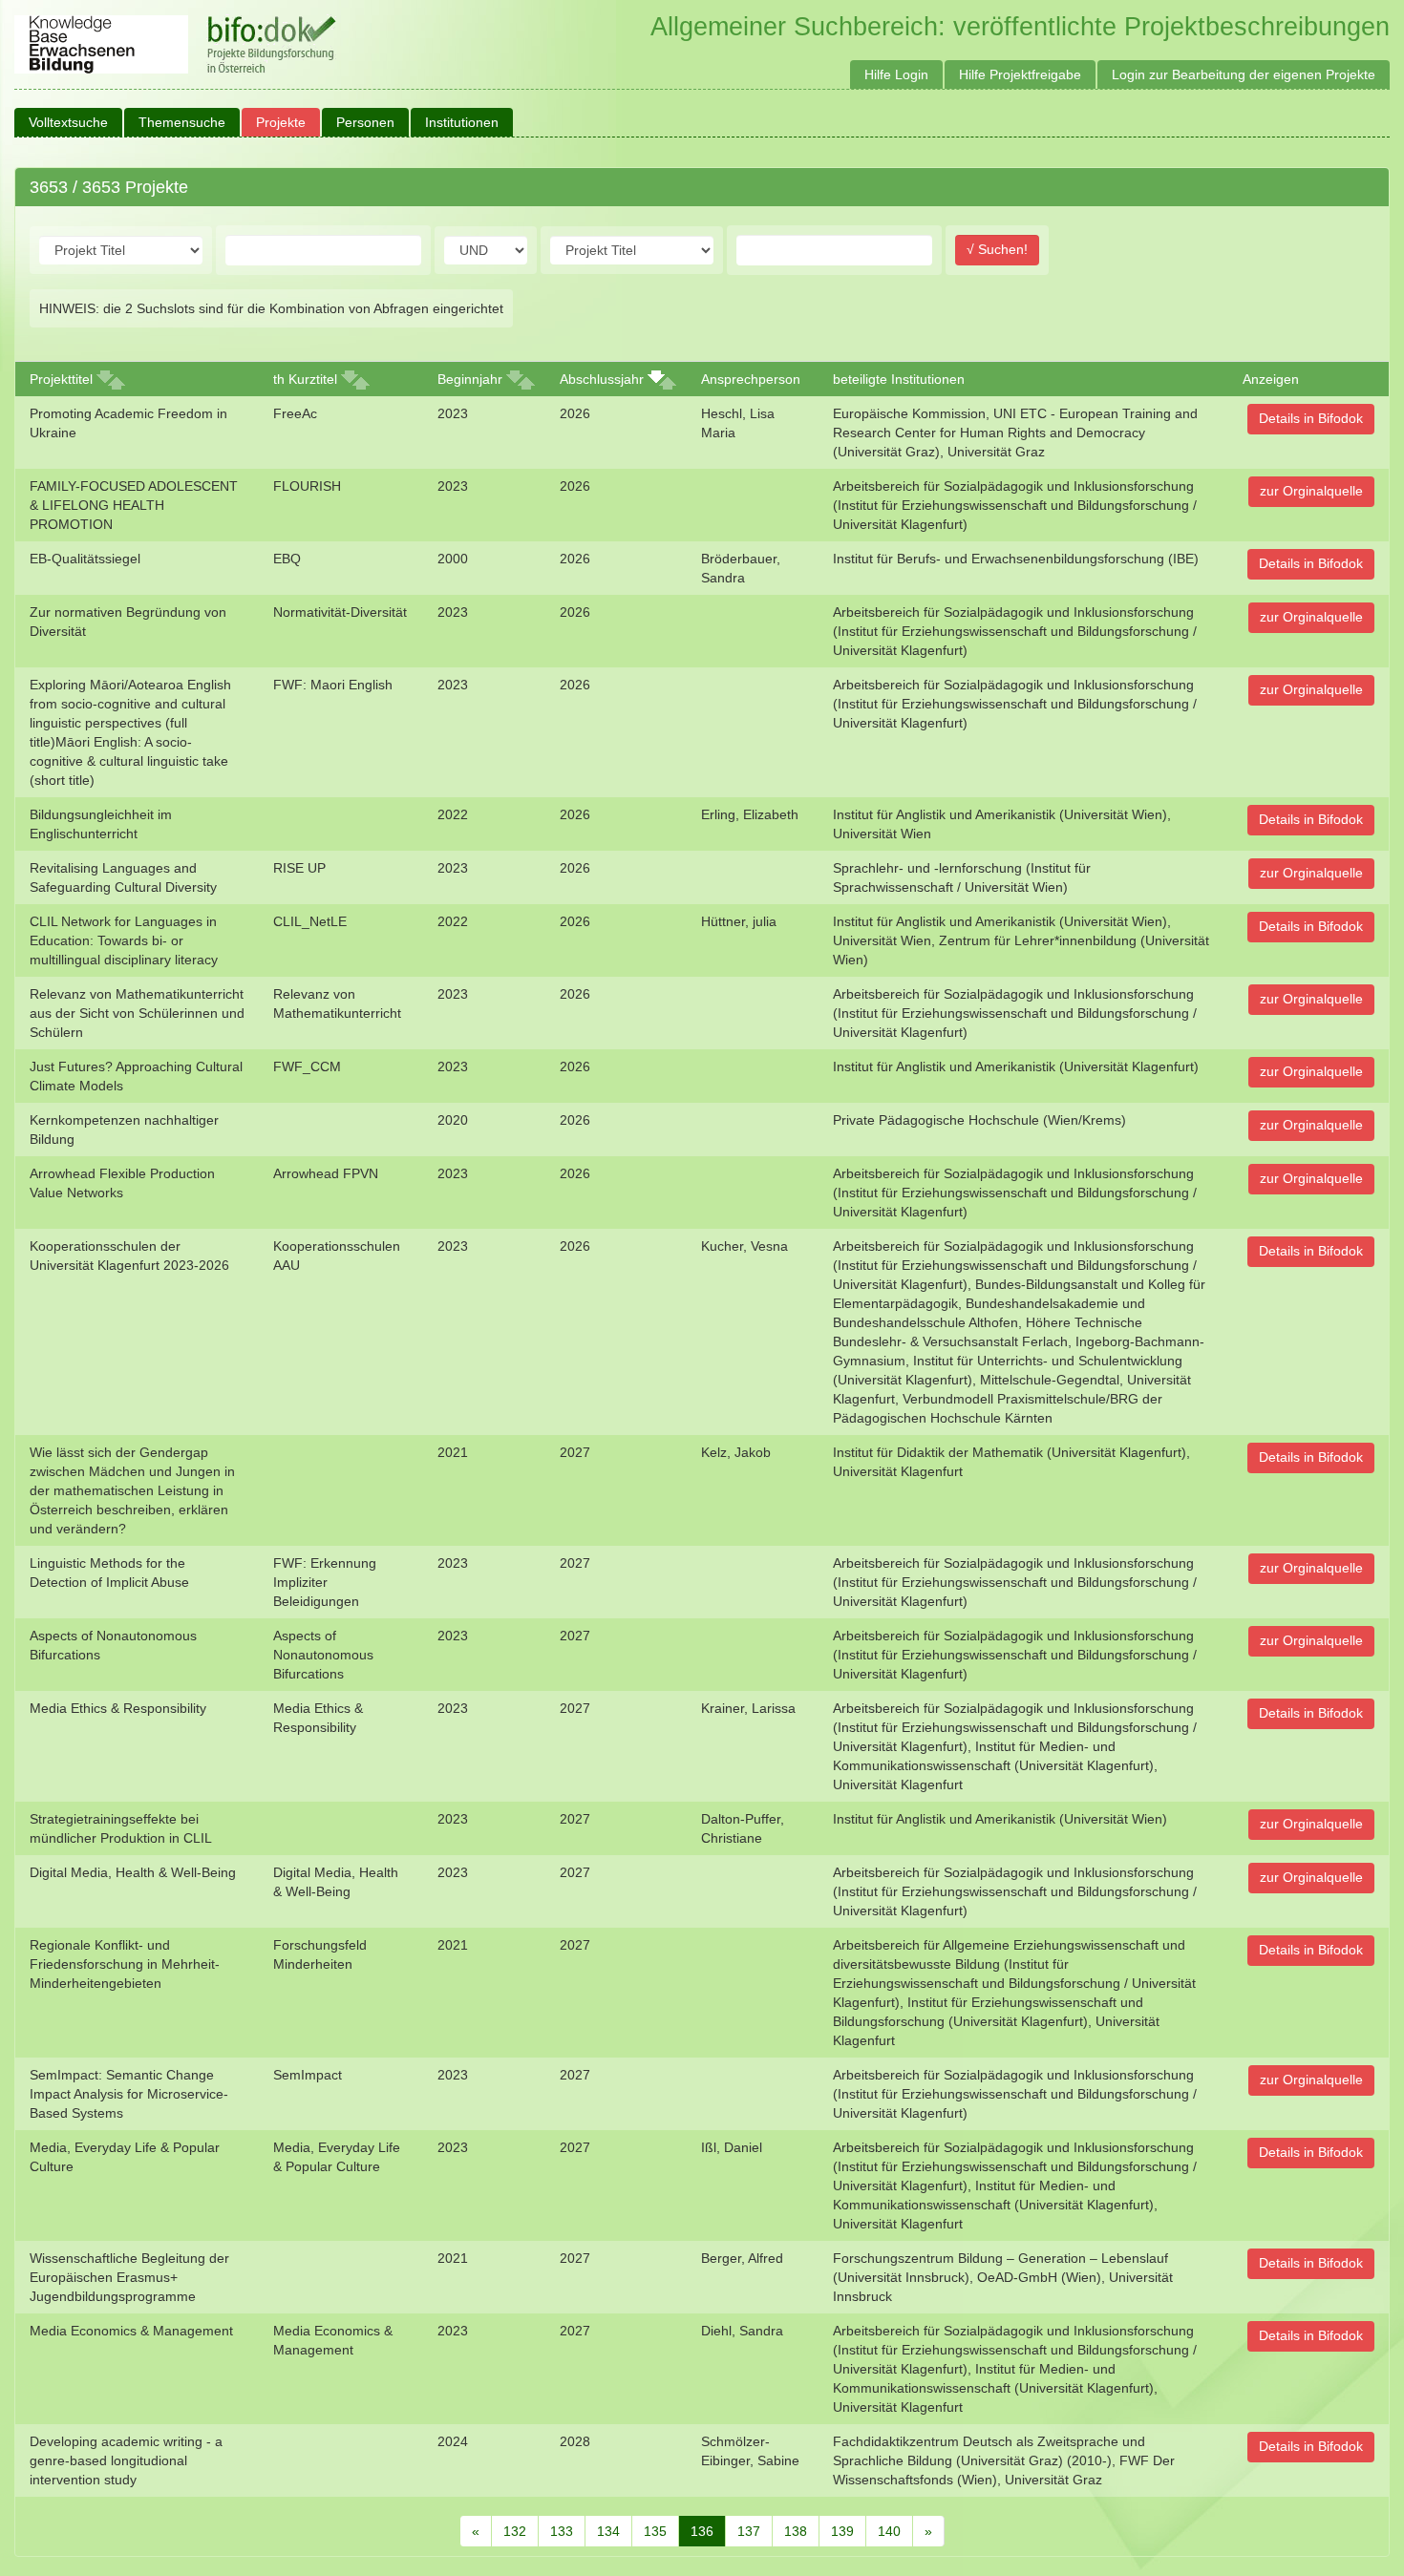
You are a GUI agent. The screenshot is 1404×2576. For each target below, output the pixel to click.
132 (515, 2531)
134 (608, 2531)
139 (842, 2531)
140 (889, 2531)
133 (562, 2531)
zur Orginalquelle (1311, 491)
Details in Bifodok (1311, 418)
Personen (365, 122)
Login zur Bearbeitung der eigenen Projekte (1244, 74)
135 (655, 2531)
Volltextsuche (68, 122)
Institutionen (462, 122)
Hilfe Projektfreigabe (1020, 74)
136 (702, 2531)
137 (749, 2531)
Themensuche (182, 122)
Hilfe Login (896, 74)
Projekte (281, 122)
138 (796, 2531)
